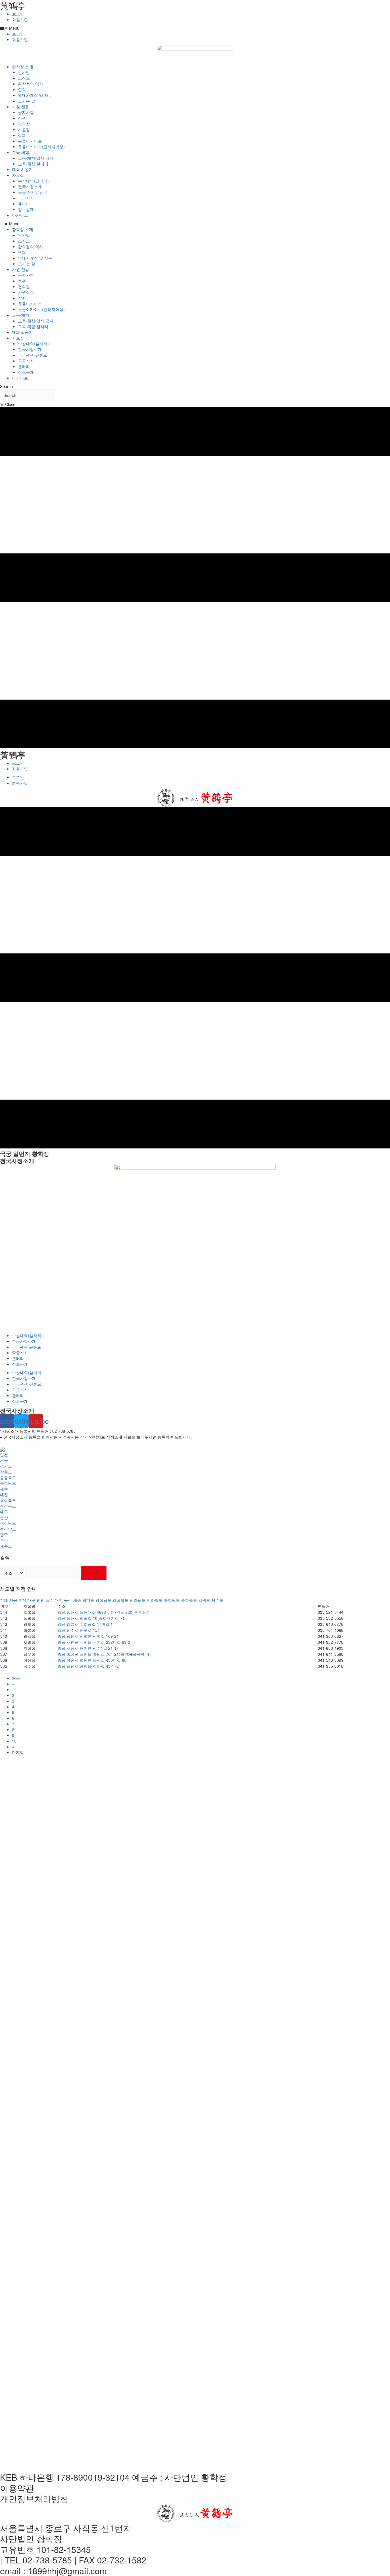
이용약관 (17, 2488)
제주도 (6, 1546)
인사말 (24, 72)
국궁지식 (26, 198)
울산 (4, 1517)
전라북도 (8, 1506)
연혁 (22, 89)
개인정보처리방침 (34, 2498)
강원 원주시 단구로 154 (79, 1630)
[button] (195, 28)
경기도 (6, 1466)
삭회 (22, 135)
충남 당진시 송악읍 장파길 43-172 (88, 1666)
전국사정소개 (30, 186)
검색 (94, 1573)
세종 (4, 1489)
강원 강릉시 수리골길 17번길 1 (85, 1624)
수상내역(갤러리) (33, 181)
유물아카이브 (30, 141)
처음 (16, 1678)
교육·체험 (21, 152)
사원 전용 (21, 107)
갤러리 (24, 204)
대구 (4, 1512)
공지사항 (26, 112)
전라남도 (8, 1529)
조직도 (24, 78)
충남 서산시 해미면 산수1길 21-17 (88, 1648)
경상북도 (8, 1500)
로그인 (18, 14)
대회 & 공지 (22, 169)
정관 (22, 118)
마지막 (18, 1752)
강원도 (6, 1472)
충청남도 (8, 1483)
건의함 (24, 124)
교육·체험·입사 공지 (36, 158)
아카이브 (20, 215)
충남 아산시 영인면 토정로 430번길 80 (92, 1660)
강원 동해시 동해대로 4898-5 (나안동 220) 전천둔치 (104, 1612)
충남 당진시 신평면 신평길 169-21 (88, 1636)
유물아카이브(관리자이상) (41, 146)
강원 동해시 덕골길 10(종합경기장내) (91, 1618)
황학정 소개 (23, 67)
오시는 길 (27, 101)
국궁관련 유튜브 (33, 192)
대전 (4, 1494)
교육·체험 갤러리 (33, 164)
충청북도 (8, 1477)
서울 (4, 1460)
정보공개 (26, 209)
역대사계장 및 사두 (35, 95)
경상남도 (8, 1523)
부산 (4, 1540)
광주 (4, 1534)
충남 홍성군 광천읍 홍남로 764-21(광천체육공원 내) (104, 1654)
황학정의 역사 (31, 84)
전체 (4, 1600)
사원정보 (26, 129)
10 (14, 1741)
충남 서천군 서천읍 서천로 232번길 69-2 (94, 1642)
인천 (4, 1454)
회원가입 (20, 19)
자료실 (18, 175)
